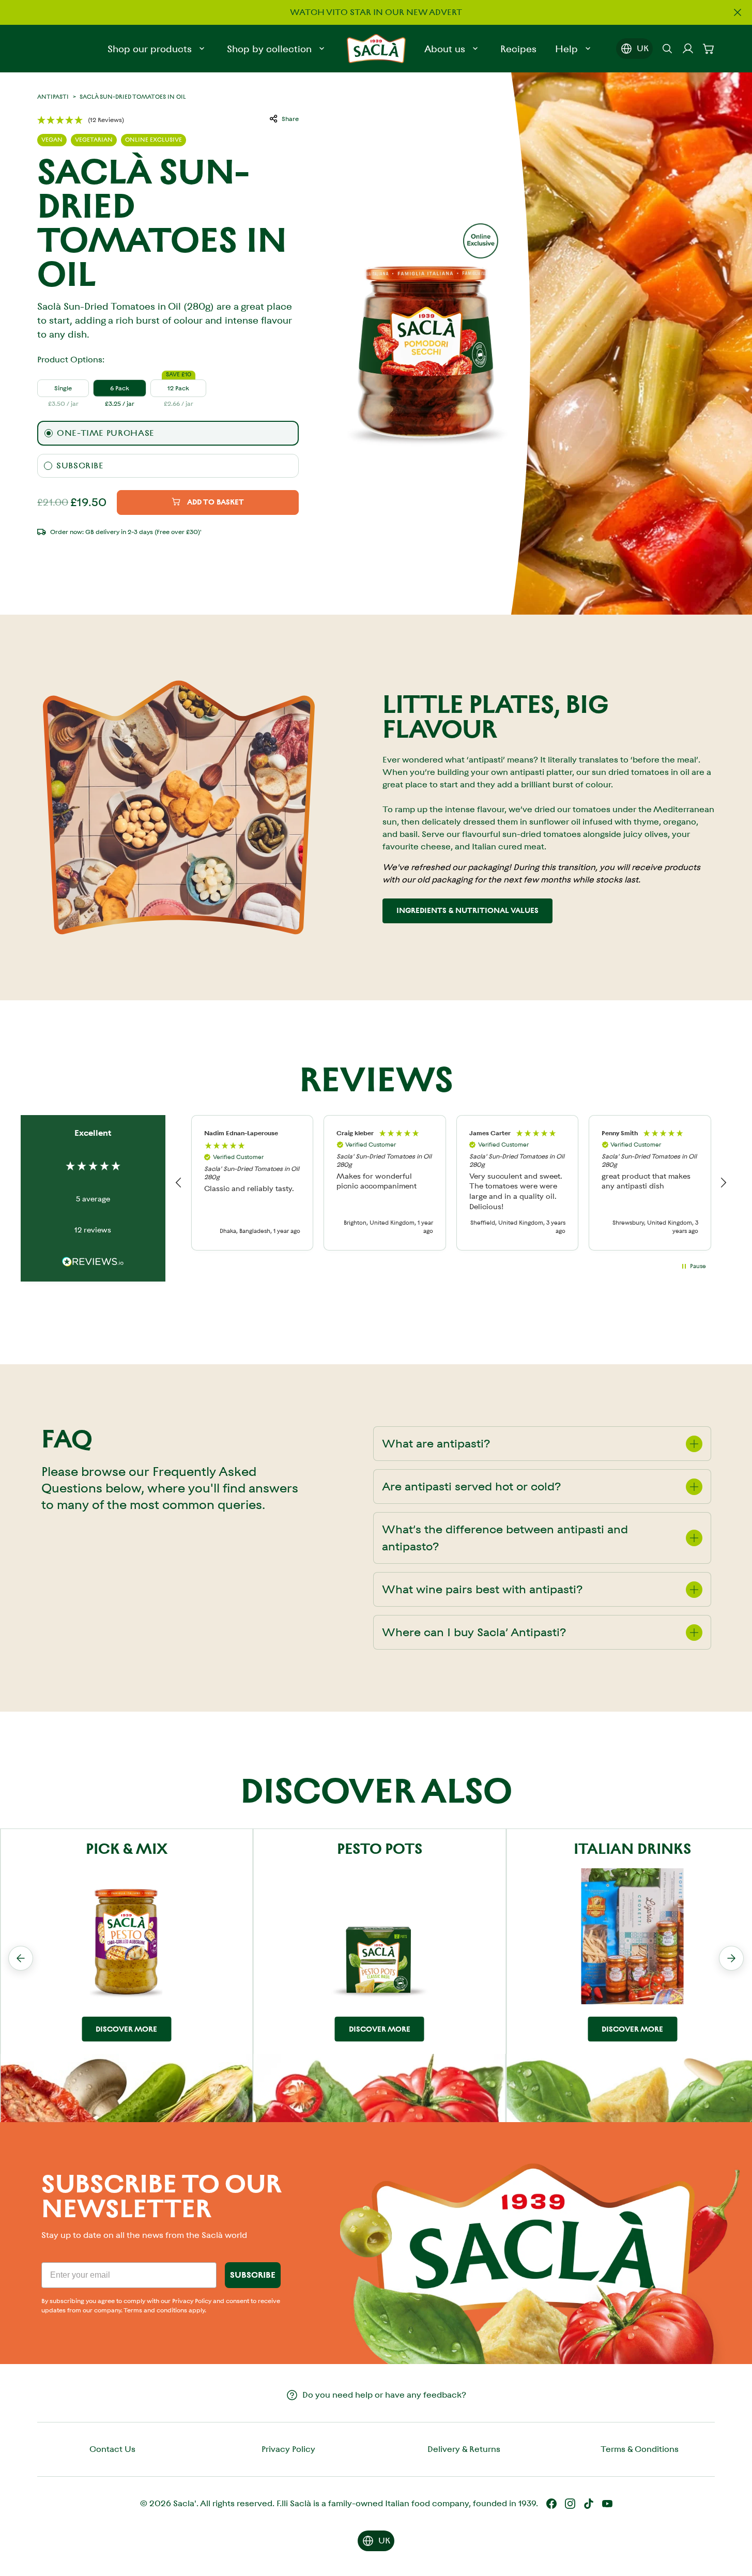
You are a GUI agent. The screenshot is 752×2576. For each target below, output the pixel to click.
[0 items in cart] (709, 49)
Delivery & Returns (464, 2449)
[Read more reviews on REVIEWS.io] (93, 1263)
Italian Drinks (632, 1849)
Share (290, 119)
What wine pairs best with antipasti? (482, 1589)
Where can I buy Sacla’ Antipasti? (474, 1632)
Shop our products (150, 49)
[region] (451, 1183)
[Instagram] (570, 2504)
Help (566, 49)
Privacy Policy (288, 2449)
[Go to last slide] (21, 1958)
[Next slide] (731, 1958)
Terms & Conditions (640, 2449)
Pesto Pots (380, 1849)
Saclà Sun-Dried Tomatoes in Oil (133, 97)
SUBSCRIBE (253, 2275)
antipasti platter (541, 772)
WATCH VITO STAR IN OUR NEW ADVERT (376, 12)
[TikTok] (589, 2504)
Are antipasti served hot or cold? (472, 1487)
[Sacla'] (376, 49)
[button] (81, 120)
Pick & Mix (127, 1849)
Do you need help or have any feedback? (384, 2395)
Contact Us (112, 2449)
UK (643, 48)
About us (445, 49)
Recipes (518, 49)
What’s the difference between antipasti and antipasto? (505, 1538)
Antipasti (53, 97)
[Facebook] (551, 2504)
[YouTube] (607, 2504)
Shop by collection (269, 49)
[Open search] (667, 49)
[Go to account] (688, 49)
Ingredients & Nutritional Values (467, 910)
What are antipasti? (436, 1444)
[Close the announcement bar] (738, 12)
